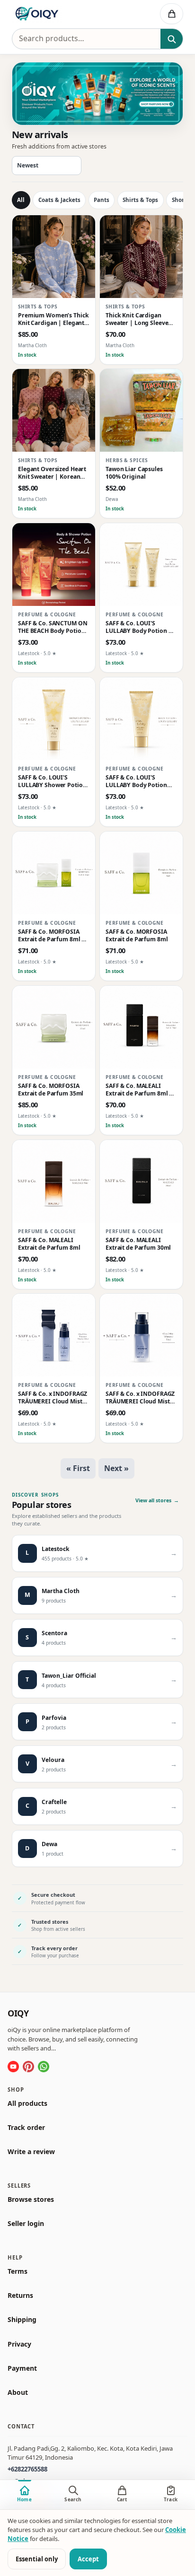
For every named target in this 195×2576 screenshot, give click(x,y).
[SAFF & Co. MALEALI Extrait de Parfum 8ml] (54, 1181)
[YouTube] (13, 2066)
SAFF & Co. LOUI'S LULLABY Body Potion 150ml (136, 781)
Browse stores (31, 2199)
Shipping (22, 2320)
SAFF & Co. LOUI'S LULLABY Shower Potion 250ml (52, 781)
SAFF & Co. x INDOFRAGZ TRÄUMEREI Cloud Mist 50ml (140, 1398)
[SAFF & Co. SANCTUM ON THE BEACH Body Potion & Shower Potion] (54, 565)
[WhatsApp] (44, 2066)
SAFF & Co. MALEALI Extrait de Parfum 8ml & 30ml (139, 1090)
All (21, 200)
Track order (26, 2128)
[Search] (172, 39)
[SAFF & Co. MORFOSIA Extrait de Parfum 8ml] (141, 873)
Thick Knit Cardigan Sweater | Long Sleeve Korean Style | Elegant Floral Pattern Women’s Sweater (139, 319)
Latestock (29, 654)
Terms (18, 2271)
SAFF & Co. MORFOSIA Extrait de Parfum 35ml (51, 1090)
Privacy (19, 2344)
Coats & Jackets (59, 200)
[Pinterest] (28, 2066)
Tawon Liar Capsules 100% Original (134, 473)
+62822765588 (27, 2469)
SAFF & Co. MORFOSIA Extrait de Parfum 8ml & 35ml (52, 936)
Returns (20, 2296)
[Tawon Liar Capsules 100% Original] (141, 410)
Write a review (31, 2152)
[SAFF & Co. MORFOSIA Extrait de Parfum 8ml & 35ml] (54, 873)
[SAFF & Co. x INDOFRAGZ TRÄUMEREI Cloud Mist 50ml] (141, 1335)
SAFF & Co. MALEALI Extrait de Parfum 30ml (138, 1244)
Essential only (37, 2559)
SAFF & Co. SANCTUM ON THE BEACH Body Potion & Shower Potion (53, 627)
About (18, 2392)
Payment (22, 2368)
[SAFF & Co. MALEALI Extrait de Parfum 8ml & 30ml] (141, 1027)
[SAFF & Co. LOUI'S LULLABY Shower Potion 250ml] (54, 719)
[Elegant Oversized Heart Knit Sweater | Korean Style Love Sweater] (54, 410)
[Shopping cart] (172, 14)
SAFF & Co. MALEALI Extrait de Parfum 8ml (49, 1244)
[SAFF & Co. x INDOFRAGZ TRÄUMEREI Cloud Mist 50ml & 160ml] (54, 1335)
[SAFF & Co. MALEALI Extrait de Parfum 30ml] (141, 1181)
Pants (102, 200)
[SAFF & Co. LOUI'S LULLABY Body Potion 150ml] (141, 719)
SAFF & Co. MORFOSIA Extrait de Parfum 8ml (137, 936)
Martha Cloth (32, 346)
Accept (88, 2559)
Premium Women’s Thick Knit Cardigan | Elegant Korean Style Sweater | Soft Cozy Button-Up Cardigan (53, 319)
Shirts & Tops (140, 200)
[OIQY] (61, 14)
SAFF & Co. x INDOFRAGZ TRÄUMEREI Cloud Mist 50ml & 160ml (53, 1398)
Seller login (26, 2224)
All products (27, 2103)
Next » (116, 1468)
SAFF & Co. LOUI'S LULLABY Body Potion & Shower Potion (139, 627)
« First (78, 1468)
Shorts (181, 200)
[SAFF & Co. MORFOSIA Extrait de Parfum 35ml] (54, 1027)
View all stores (157, 1500)
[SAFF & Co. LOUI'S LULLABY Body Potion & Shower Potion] (141, 565)
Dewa (112, 500)
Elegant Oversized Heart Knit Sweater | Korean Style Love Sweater (52, 473)
